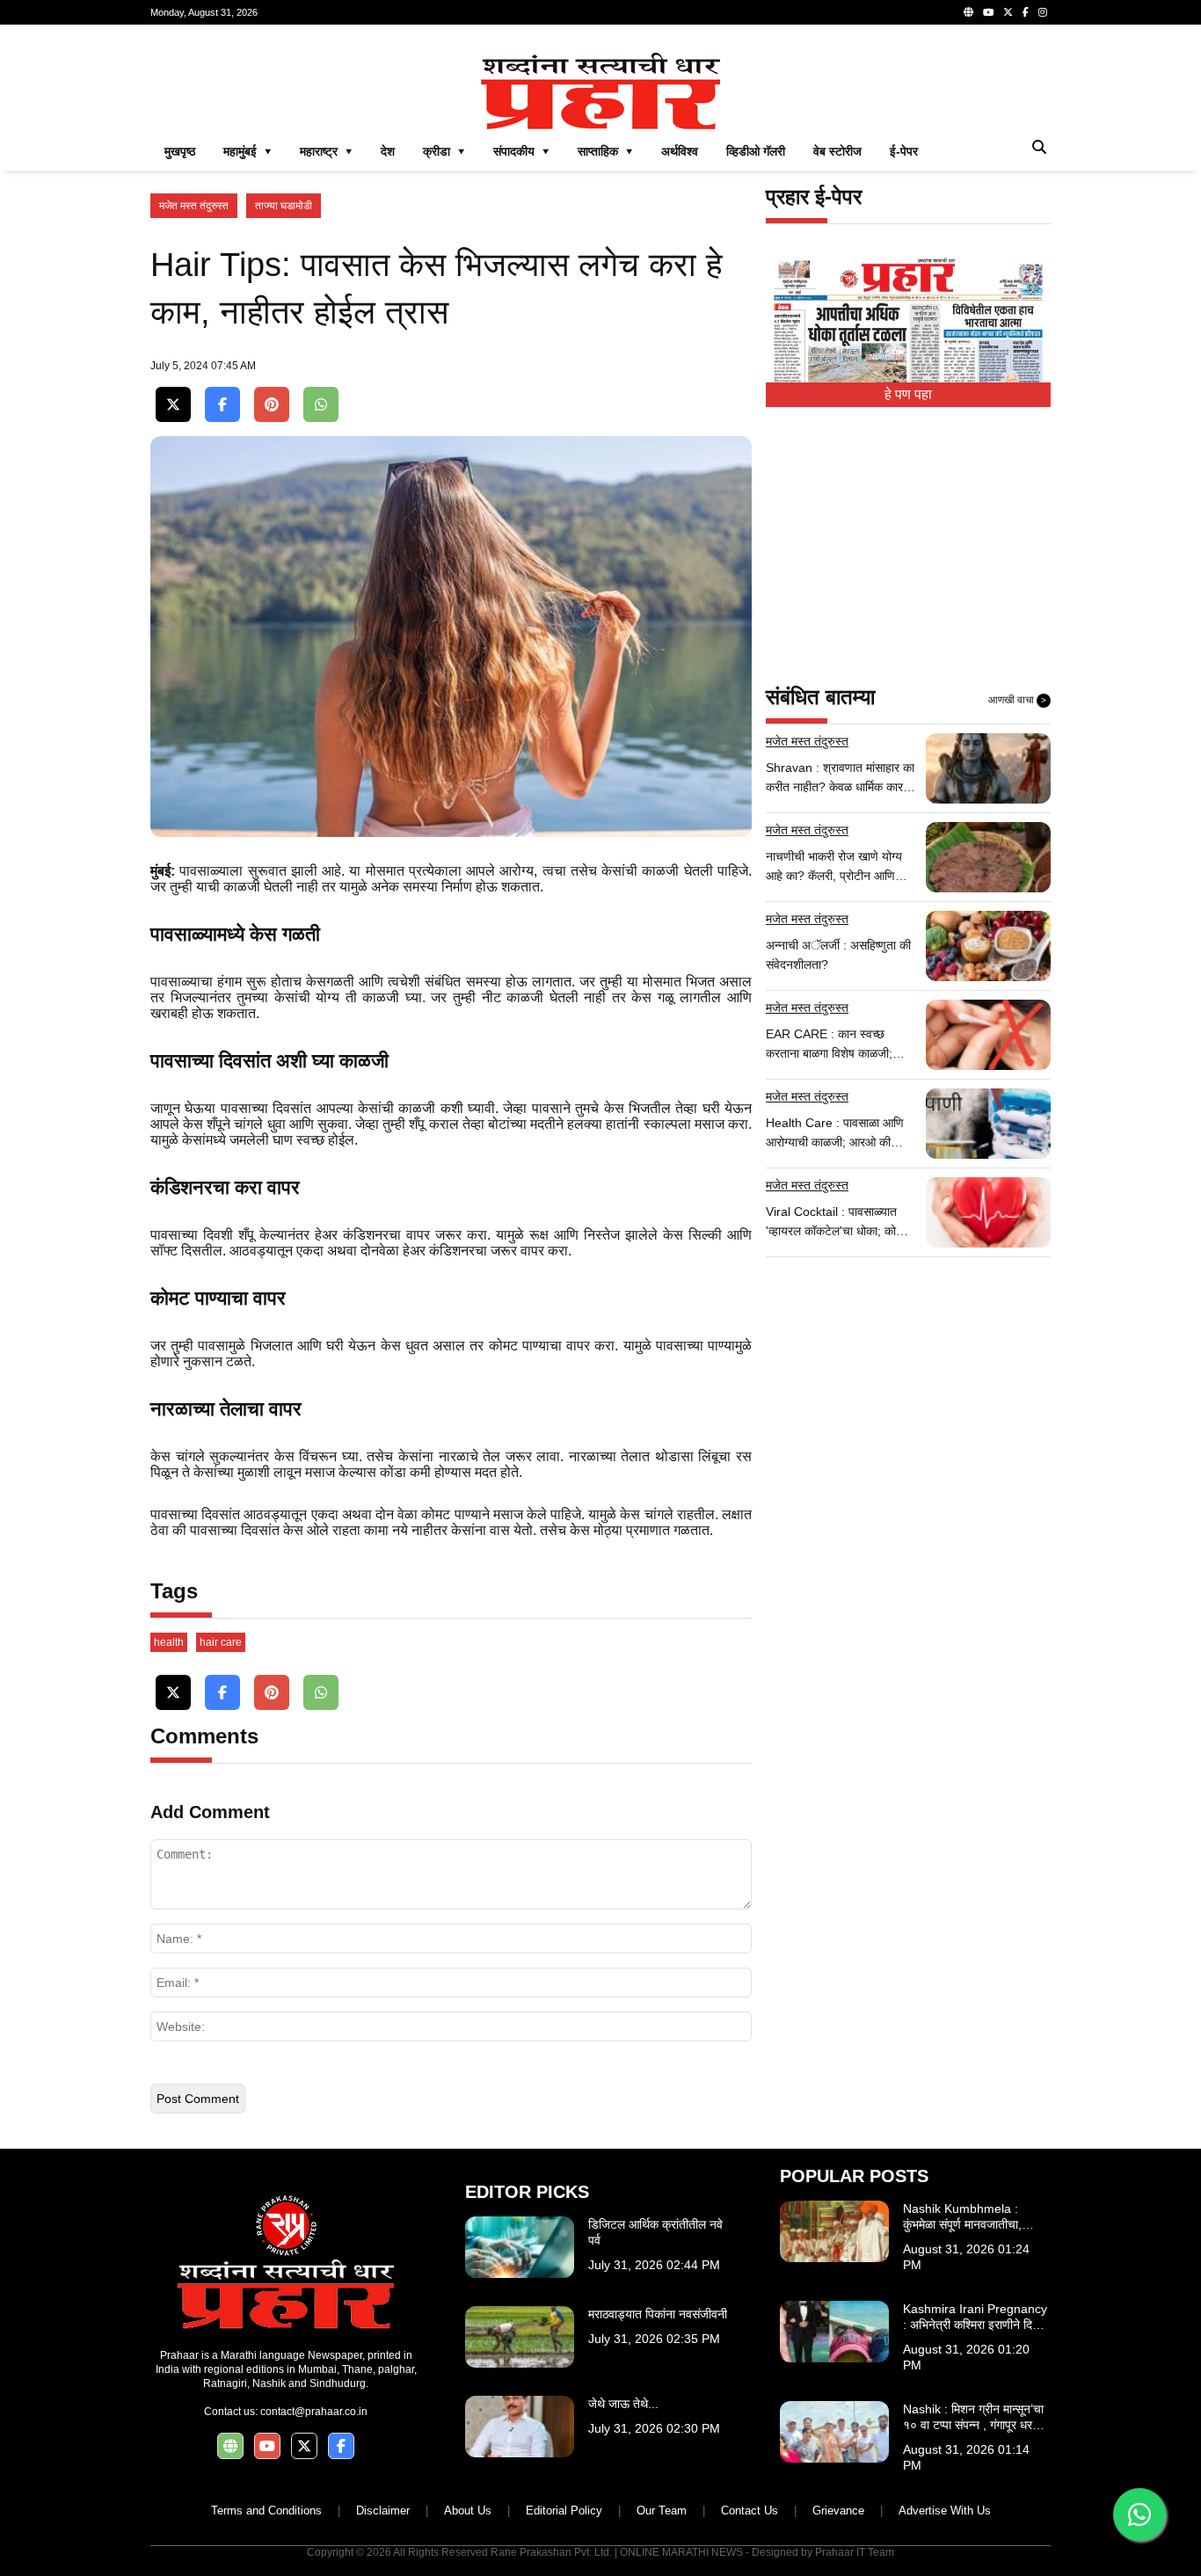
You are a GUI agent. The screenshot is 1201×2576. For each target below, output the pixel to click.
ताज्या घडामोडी (284, 206)
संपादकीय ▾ (521, 151)
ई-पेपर (904, 151)
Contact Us (750, 2511)
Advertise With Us (945, 2511)
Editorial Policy (564, 2511)
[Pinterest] (272, 405)
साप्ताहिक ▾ (605, 151)
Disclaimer (383, 2511)
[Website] (968, 12)
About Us (468, 2511)
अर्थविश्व (680, 151)
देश (388, 151)
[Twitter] (1008, 12)
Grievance (838, 2511)
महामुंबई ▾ (247, 151)
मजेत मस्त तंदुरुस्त (194, 206)
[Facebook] (1026, 12)
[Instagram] (1043, 12)
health (169, 1642)
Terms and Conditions (266, 2511)
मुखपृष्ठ (180, 151)
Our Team (662, 2511)
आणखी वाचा (1017, 700)
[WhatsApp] (321, 405)
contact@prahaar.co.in (314, 2412)
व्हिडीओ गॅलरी (756, 151)
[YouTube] (988, 12)
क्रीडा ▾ (444, 151)
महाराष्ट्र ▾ (326, 151)
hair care (221, 1642)
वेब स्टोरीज (837, 151)
